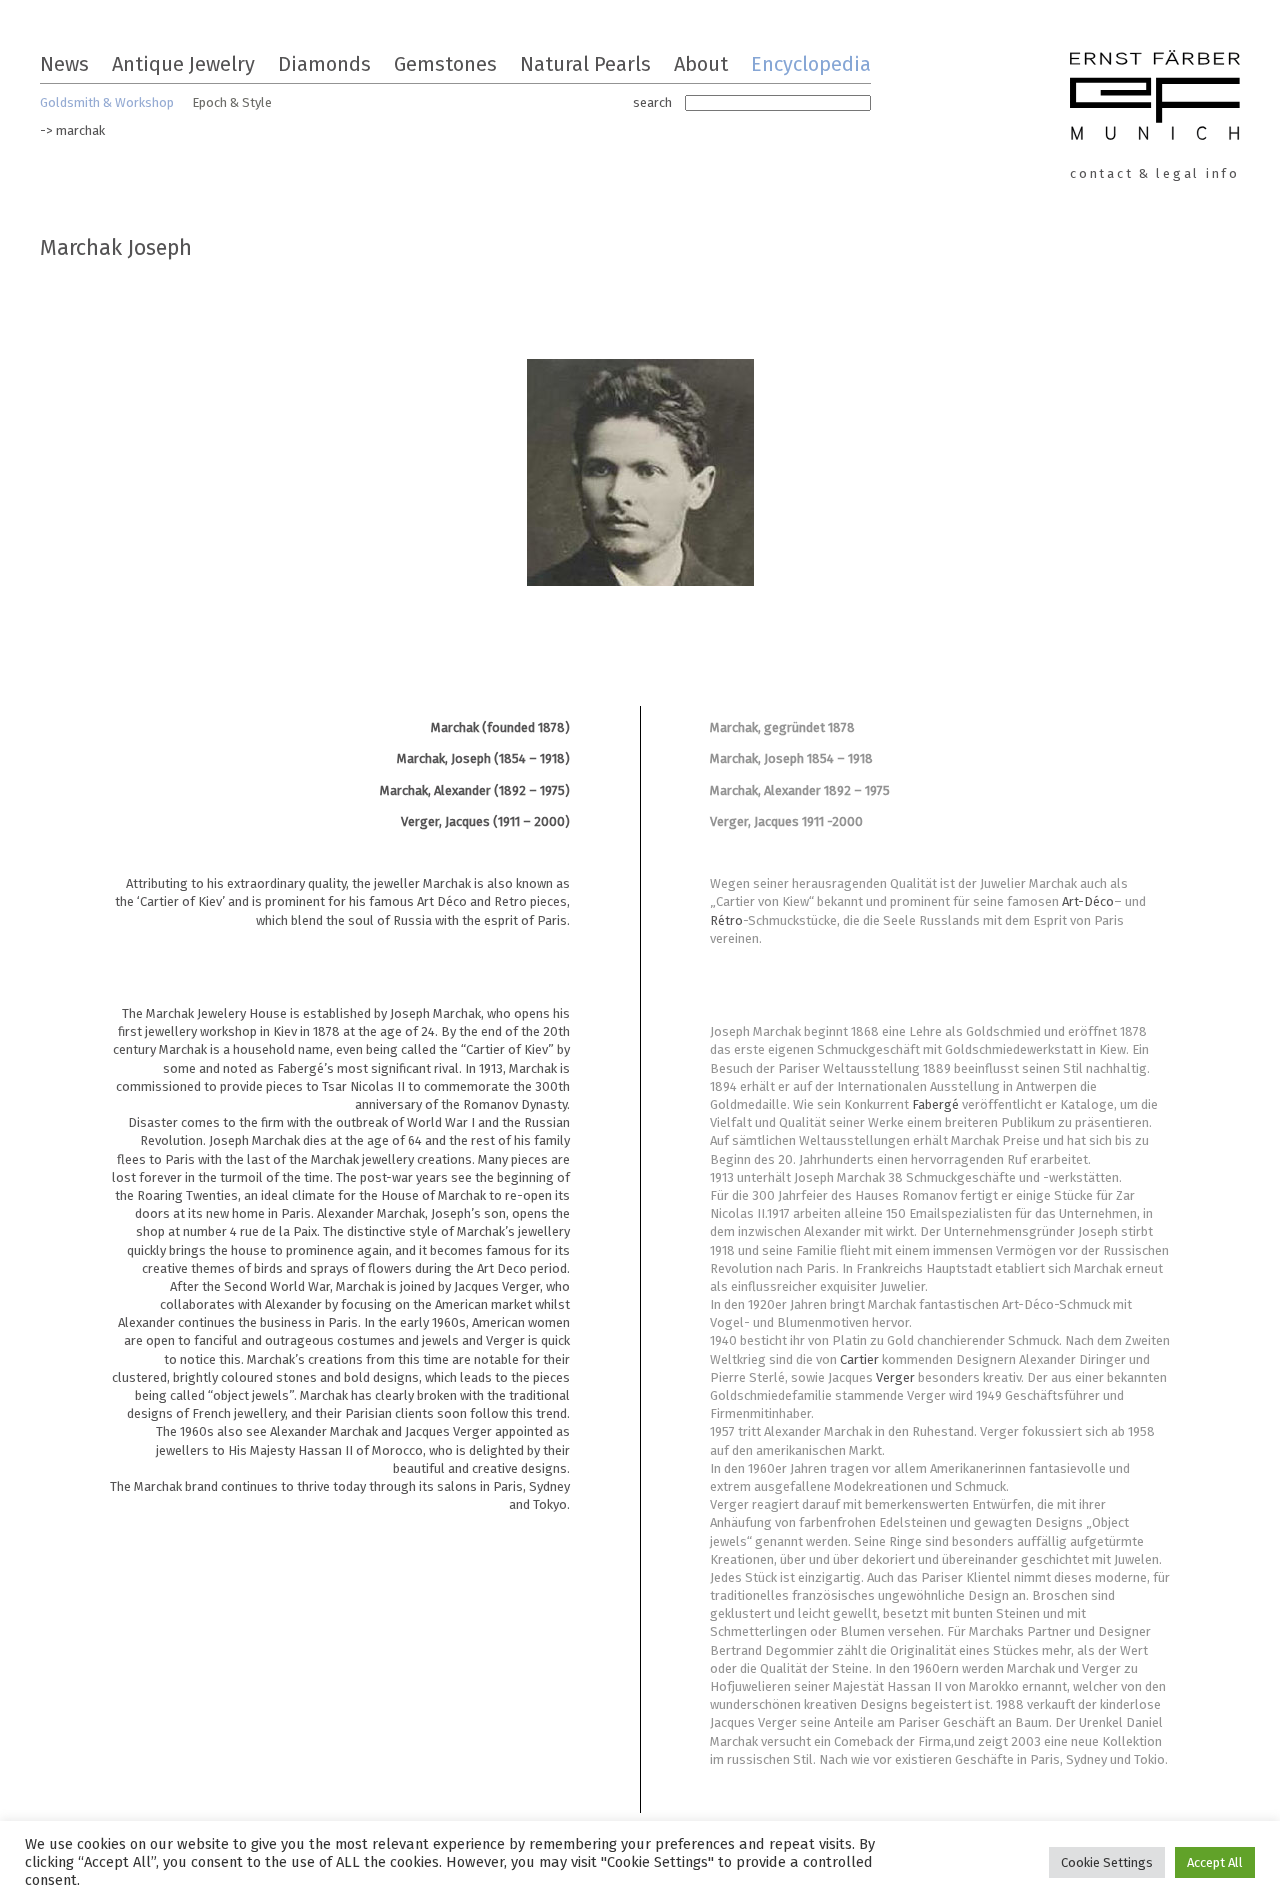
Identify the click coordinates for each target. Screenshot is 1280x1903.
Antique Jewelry (183, 64)
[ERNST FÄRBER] (1155, 97)
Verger (897, 1377)
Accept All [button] (1215, 1862)
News (64, 64)
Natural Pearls (585, 64)
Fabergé (937, 1104)
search (652, 102)
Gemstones (445, 64)
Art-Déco (1088, 901)
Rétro (726, 920)
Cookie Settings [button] (1107, 1862)
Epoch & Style (232, 102)
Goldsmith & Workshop (107, 102)
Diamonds (324, 64)
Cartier (861, 1359)
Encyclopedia (811, 64)
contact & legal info (1155, 173)
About (701, 64)
